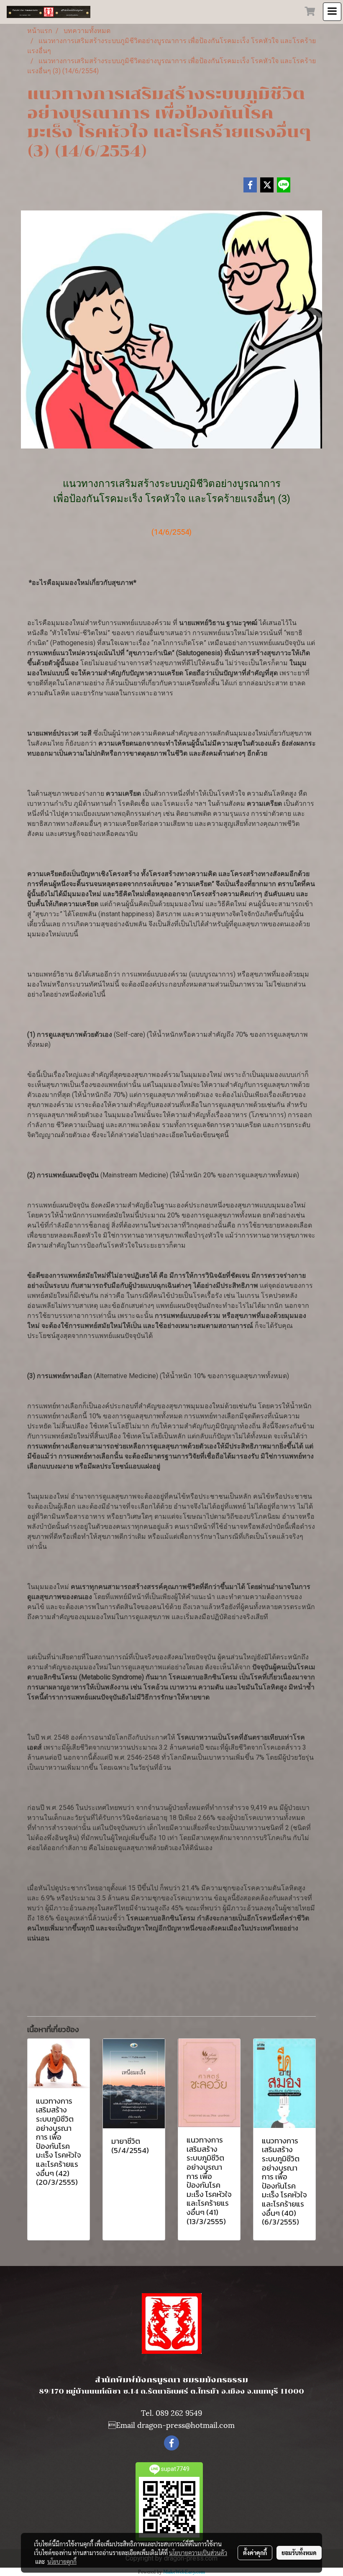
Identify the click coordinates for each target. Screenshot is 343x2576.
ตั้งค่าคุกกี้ (255, 2553)
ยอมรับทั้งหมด (299, 2553)
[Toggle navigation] (332, 12)
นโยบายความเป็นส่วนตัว (198, 2553)
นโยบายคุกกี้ (62, 2561)
